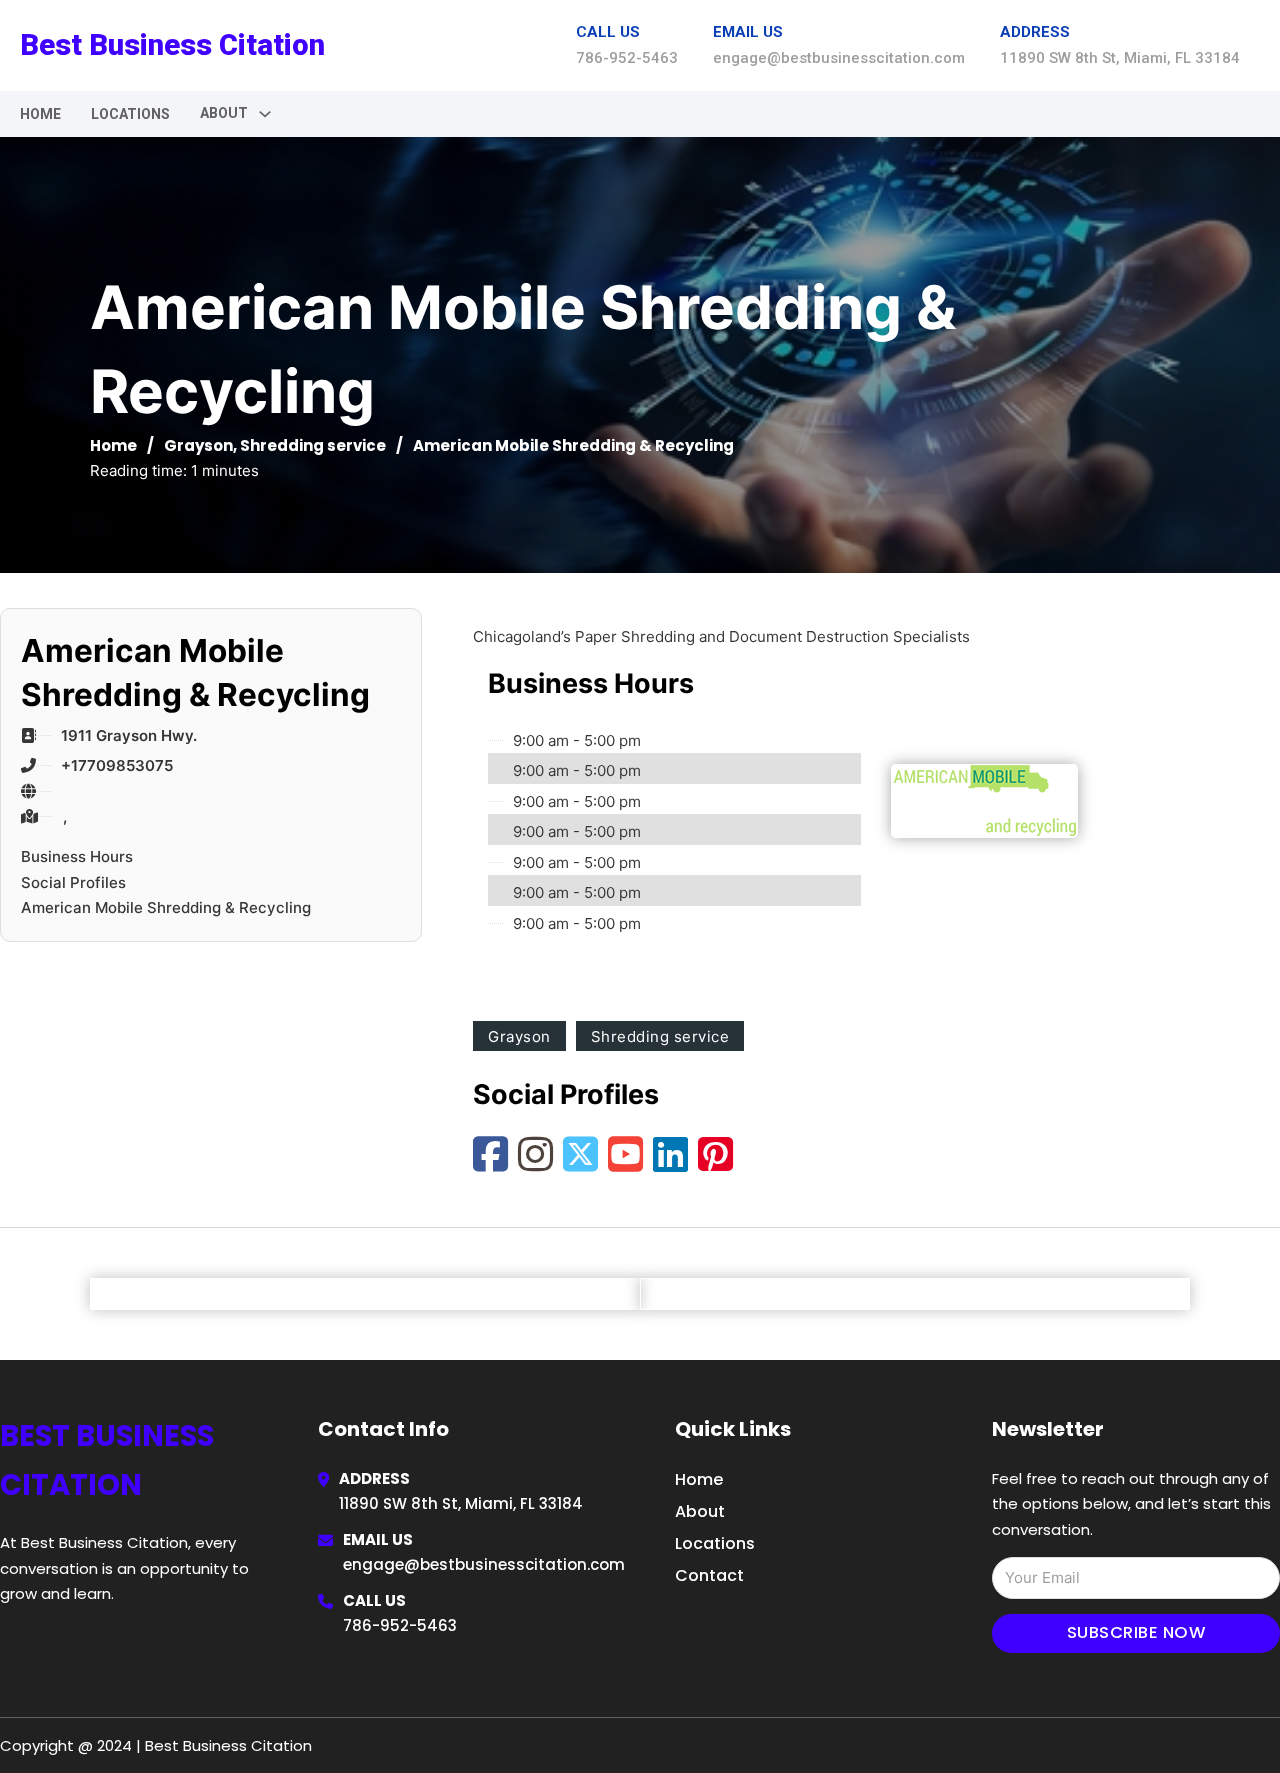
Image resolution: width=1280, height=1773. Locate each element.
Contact (709, 1575)
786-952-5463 (400, 1625)
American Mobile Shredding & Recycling (166, 907)
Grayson (198, 445)
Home (40, 114)
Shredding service (313, 445)
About (700, 1511)
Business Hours (77, 856)
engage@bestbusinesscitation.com (484, 1564)
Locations (130, 114)
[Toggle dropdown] (265, 114)
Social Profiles (73, 882)
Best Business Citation (172, 45)
